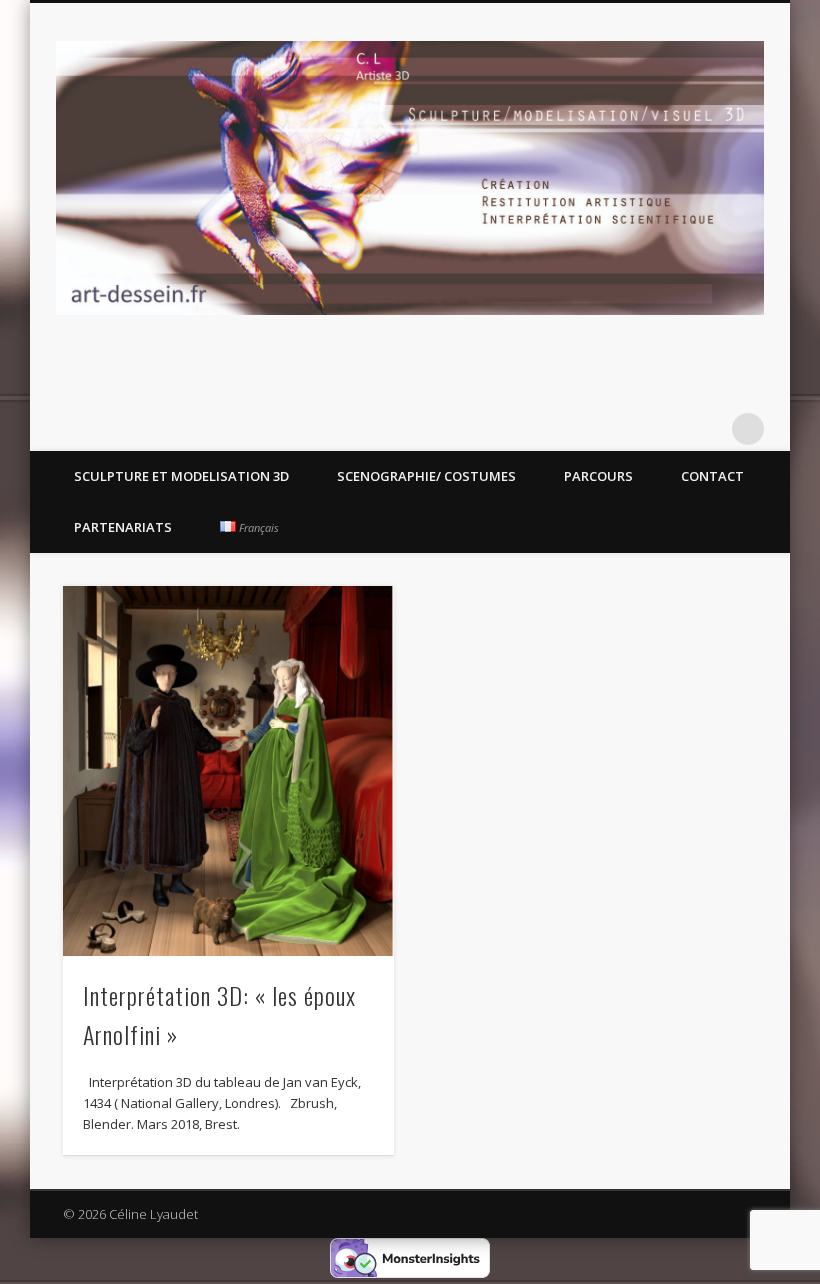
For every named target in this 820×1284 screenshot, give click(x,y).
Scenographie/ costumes (426, 476)
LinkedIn (707, 429)
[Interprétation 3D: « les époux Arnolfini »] (228, 770)
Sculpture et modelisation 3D (181, 476)
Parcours (598, 476)
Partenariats (123, 527)
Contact (712, 476)
